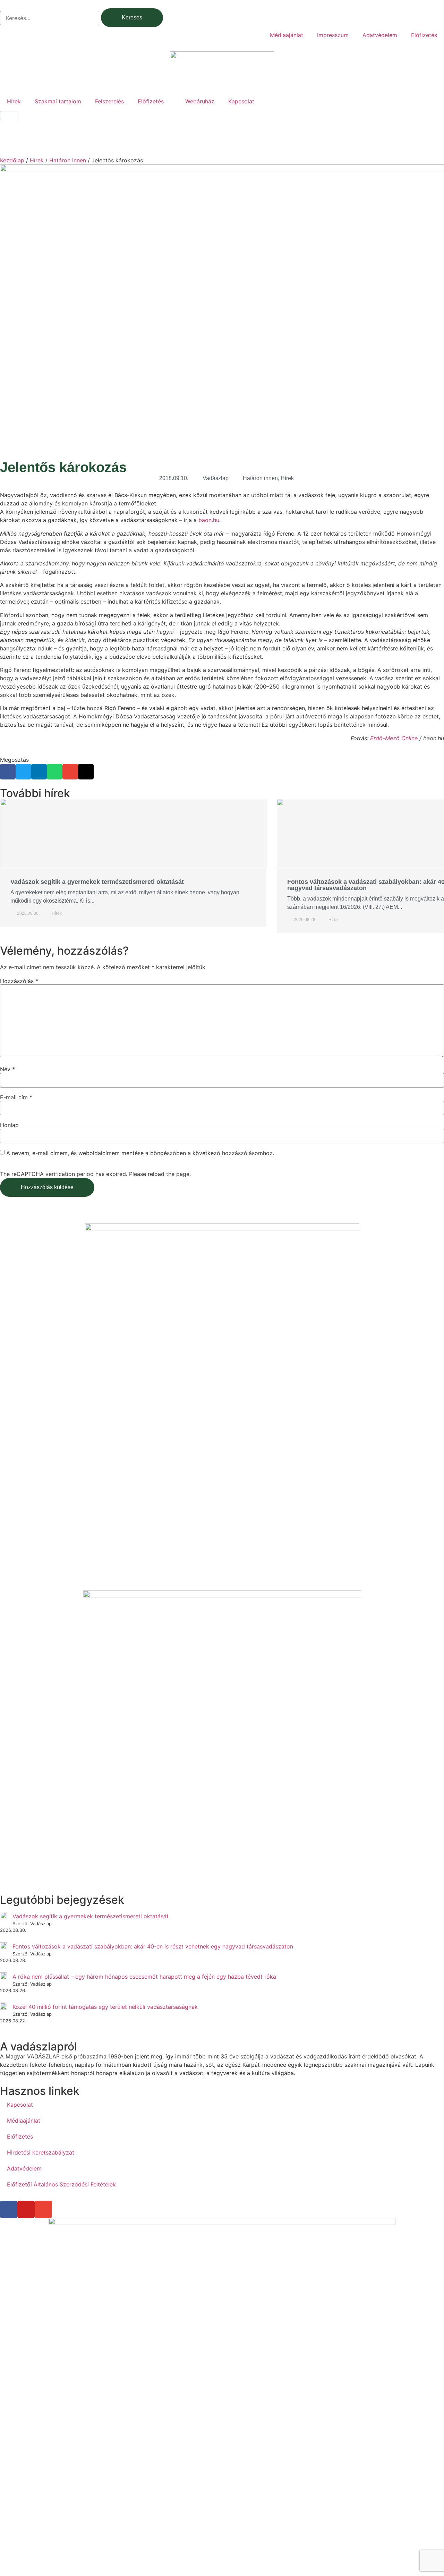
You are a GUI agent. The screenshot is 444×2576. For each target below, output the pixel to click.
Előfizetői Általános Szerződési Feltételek (61, 2184)
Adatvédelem (380, 35)
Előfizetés (424, 35)
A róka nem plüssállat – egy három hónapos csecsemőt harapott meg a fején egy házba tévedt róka (144, 1977)
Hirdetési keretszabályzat (41, 2152)
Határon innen (68, 160)
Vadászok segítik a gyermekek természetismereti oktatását (97, 882)
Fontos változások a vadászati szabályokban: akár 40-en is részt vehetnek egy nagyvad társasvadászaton (153, 1946)
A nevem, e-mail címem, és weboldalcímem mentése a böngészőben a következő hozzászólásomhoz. (140, 1153)
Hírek (14, 101)
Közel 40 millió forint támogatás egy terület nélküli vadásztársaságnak (105, 2007)
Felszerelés (109, 101)
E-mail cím (16, 1097)
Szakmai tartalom (58, 101)
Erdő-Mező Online (394, 738)
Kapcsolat (241, 101)
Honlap (9, 1125)
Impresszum (333, 35)
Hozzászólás (19, 981)
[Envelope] (43, 2209)
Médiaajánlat (287, 35)
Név (7, 1069)
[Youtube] (26, 2209)
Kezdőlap (12, 160)
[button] (8, 772)
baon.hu (209, 520)
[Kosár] (9, 116)
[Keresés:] (50, 18)
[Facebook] (9, 2209)
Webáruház (200, 101)
